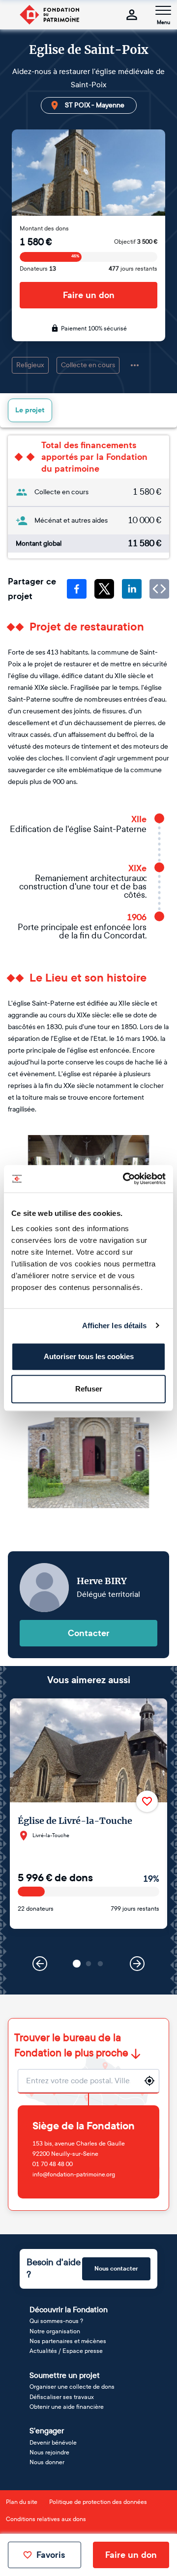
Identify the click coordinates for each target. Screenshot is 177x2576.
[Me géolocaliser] (149, 2081)
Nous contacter (116, 2269)
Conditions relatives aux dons (46, 2519)
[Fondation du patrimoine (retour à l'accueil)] (49, 15)
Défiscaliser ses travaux (62, 2397)
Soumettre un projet (65, 2375)
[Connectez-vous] (132, 15)
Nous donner (47, 2462)
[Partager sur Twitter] (104, 589)
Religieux (30, 365)
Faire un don (89, 295)
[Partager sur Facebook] (77, 589)
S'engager (47, 2431)
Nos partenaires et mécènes (68, 2341)
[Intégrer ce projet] (159, 589)
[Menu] (163, 10)
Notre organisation (55, 2331)
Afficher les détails (115, 1326)
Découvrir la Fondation (69, 2310)
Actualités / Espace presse (66, 2351)
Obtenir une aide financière (67, 2407)
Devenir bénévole (53, 2443)
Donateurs (38, 269)
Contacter (89, 1633)
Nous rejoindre (49, 2452)
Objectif (136, 242)
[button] (77, 1964)
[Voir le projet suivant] (137, 1964)
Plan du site (22, 2502)
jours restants (133, 269)
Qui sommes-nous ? (56, 2321)
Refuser (89, 1389)
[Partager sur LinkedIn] (132, 589)
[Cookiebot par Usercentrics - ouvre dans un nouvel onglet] (125, 1179)
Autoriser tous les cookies (89, 1356)
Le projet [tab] (30, 410)
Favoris (51, 2555)
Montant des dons (44, 228)
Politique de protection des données (98, 2502)
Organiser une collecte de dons (72, 2387)
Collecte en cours (88, 365)
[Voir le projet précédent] (40, 1964)
